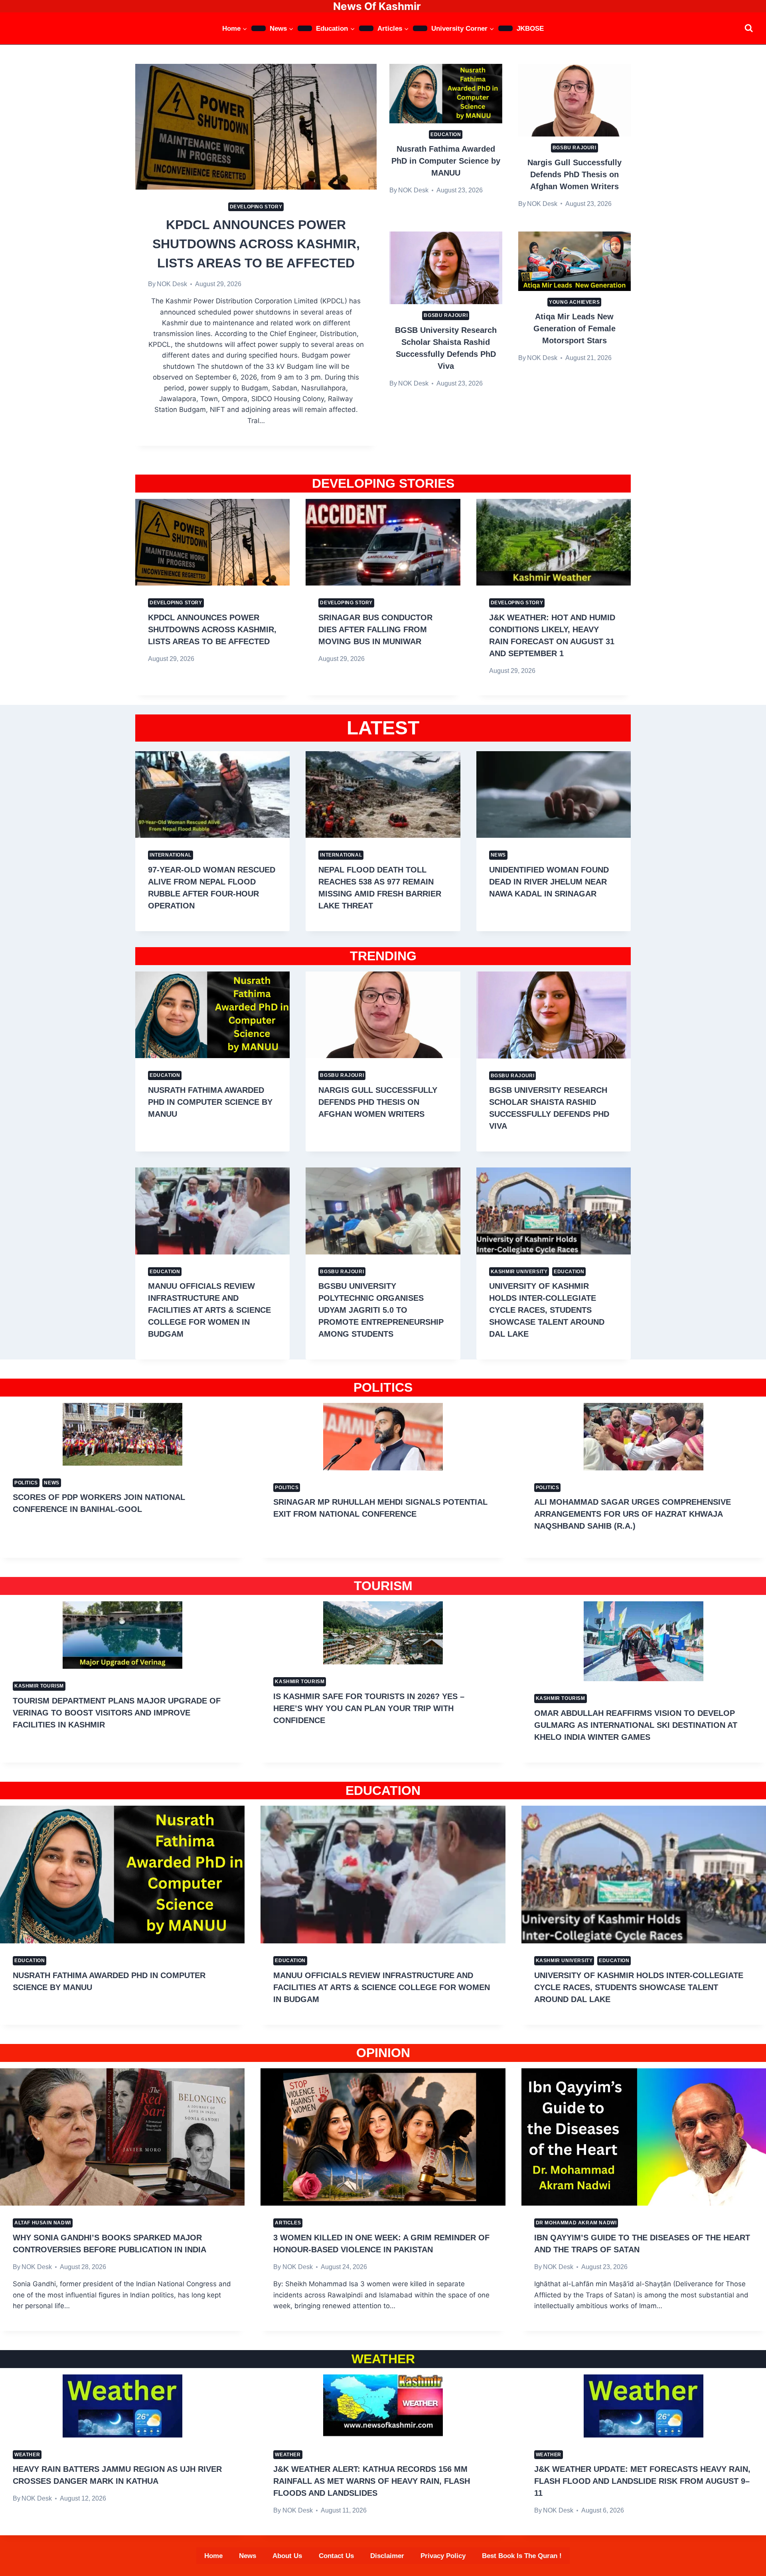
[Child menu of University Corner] (505, 28)
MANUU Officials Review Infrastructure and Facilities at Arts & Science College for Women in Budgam (209, 1310)
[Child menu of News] (305, 28)
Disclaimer (387, 2556)
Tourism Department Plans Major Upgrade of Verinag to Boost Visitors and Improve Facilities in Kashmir (117, 1713)
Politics (26, 1483)
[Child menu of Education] (366, 28)
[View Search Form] (749, 28)
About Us (287, 2556)
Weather (27, 2455)
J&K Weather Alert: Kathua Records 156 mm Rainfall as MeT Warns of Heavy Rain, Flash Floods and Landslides (372, 2481)
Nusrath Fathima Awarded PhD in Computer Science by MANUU (446, 161)
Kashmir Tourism (39, 1686)
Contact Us (336, 2556)
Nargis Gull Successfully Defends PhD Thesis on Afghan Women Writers (574, 174)
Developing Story (256, 207)
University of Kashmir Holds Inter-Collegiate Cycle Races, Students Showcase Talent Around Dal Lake (547, 1310)
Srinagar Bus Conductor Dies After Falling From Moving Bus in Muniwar (375, 629)
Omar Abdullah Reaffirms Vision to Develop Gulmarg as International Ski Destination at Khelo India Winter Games (636, 1725)
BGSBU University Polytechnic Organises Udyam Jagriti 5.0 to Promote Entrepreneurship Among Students (381, 1310)
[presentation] (256, 127)
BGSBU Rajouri (574, 148)
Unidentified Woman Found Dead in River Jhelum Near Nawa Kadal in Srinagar (549, 882)
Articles (288, 2223)
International (171, 855)
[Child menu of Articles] (420, 28)
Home (213, 2556)
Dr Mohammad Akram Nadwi (576, 2223)
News (498, 855)
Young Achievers (574, 302)
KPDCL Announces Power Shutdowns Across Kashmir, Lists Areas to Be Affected (256, 244)
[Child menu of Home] (259, 28)
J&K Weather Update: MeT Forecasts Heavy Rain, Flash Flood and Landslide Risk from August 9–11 (642, 2481)
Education (446, 135)
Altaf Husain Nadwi (43, 2223)
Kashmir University (519, 1272)
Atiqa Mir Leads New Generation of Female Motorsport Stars (574, 328)
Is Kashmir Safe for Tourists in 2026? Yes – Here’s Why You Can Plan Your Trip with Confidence (369, 1708)
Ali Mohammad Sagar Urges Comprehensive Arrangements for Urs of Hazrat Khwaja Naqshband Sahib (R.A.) (633, 1514)
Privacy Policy (443, 2556)
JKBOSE (530, 29)
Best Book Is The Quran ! (522, 2556)
